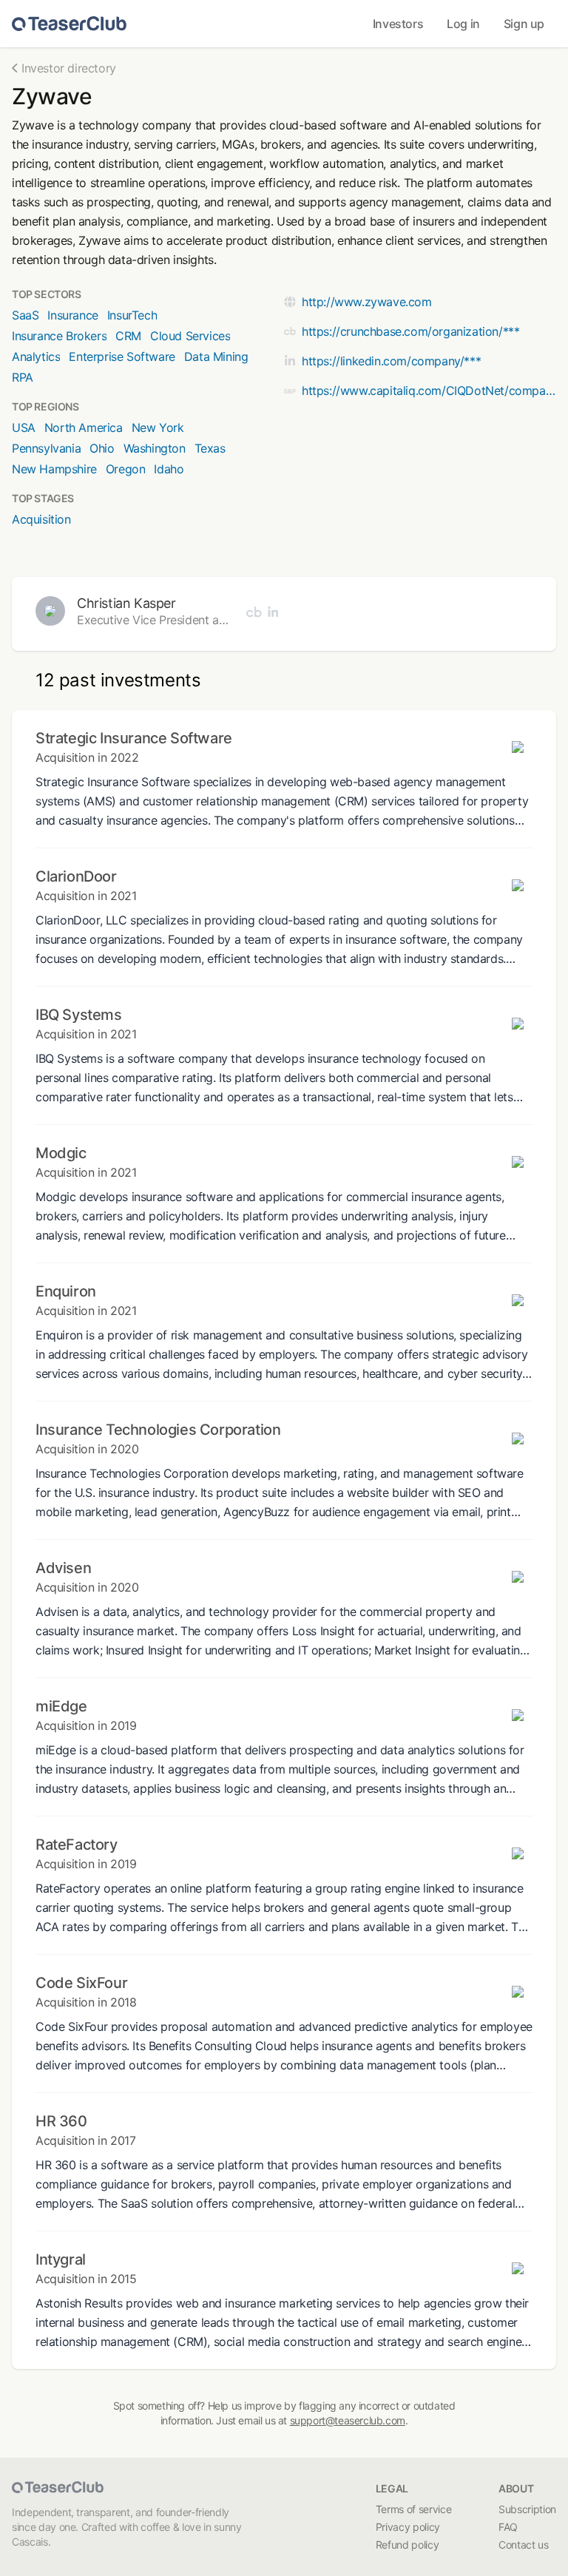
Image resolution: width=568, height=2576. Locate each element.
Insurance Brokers (59, 336)
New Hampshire (54, 469)
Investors (398, 24)
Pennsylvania (46, 448)
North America (84, 427)
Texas (210, 448)
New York (158, 427)
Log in (463, 24)
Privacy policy (408, 2527)
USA (24, 427)
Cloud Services (190, 336)
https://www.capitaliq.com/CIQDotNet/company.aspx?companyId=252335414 (429, 391)
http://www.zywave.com (367, 302)
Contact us (524, 2545)
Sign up (524, 24)
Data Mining (216, 356)
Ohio (102, 448)
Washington (155, 448)
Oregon (126, 469)
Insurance (72, 315)
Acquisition (41, 519)
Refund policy (407, 2545)
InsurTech (132, 315)
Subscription (527, 2509)
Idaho (169, 469)
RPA (23, 377)
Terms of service (413, 2509)
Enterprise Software (122, 356)
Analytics (36, 356)
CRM (128, 336)
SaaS (25, 315)
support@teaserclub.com (348, 2420)
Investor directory (69, 68)
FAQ (508, 2527)
